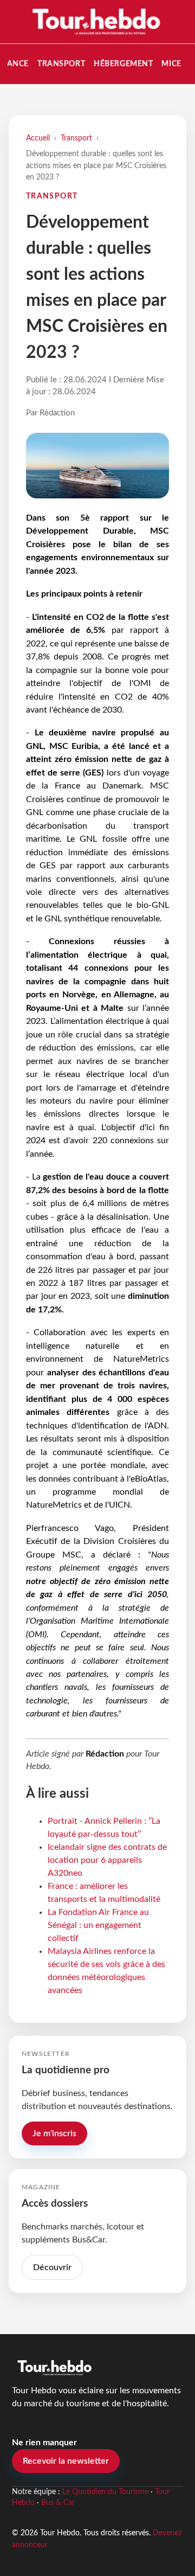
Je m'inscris (54, 2133)
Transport (61, 64)
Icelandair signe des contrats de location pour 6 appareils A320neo (107, 1860)
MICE (171, 64)
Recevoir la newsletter (66, 2461)
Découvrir (52, 2267)
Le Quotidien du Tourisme (105, 2492)
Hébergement (123, 64)
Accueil (38, 138)
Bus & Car (58, 2503)
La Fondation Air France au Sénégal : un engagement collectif (98, 1925)
